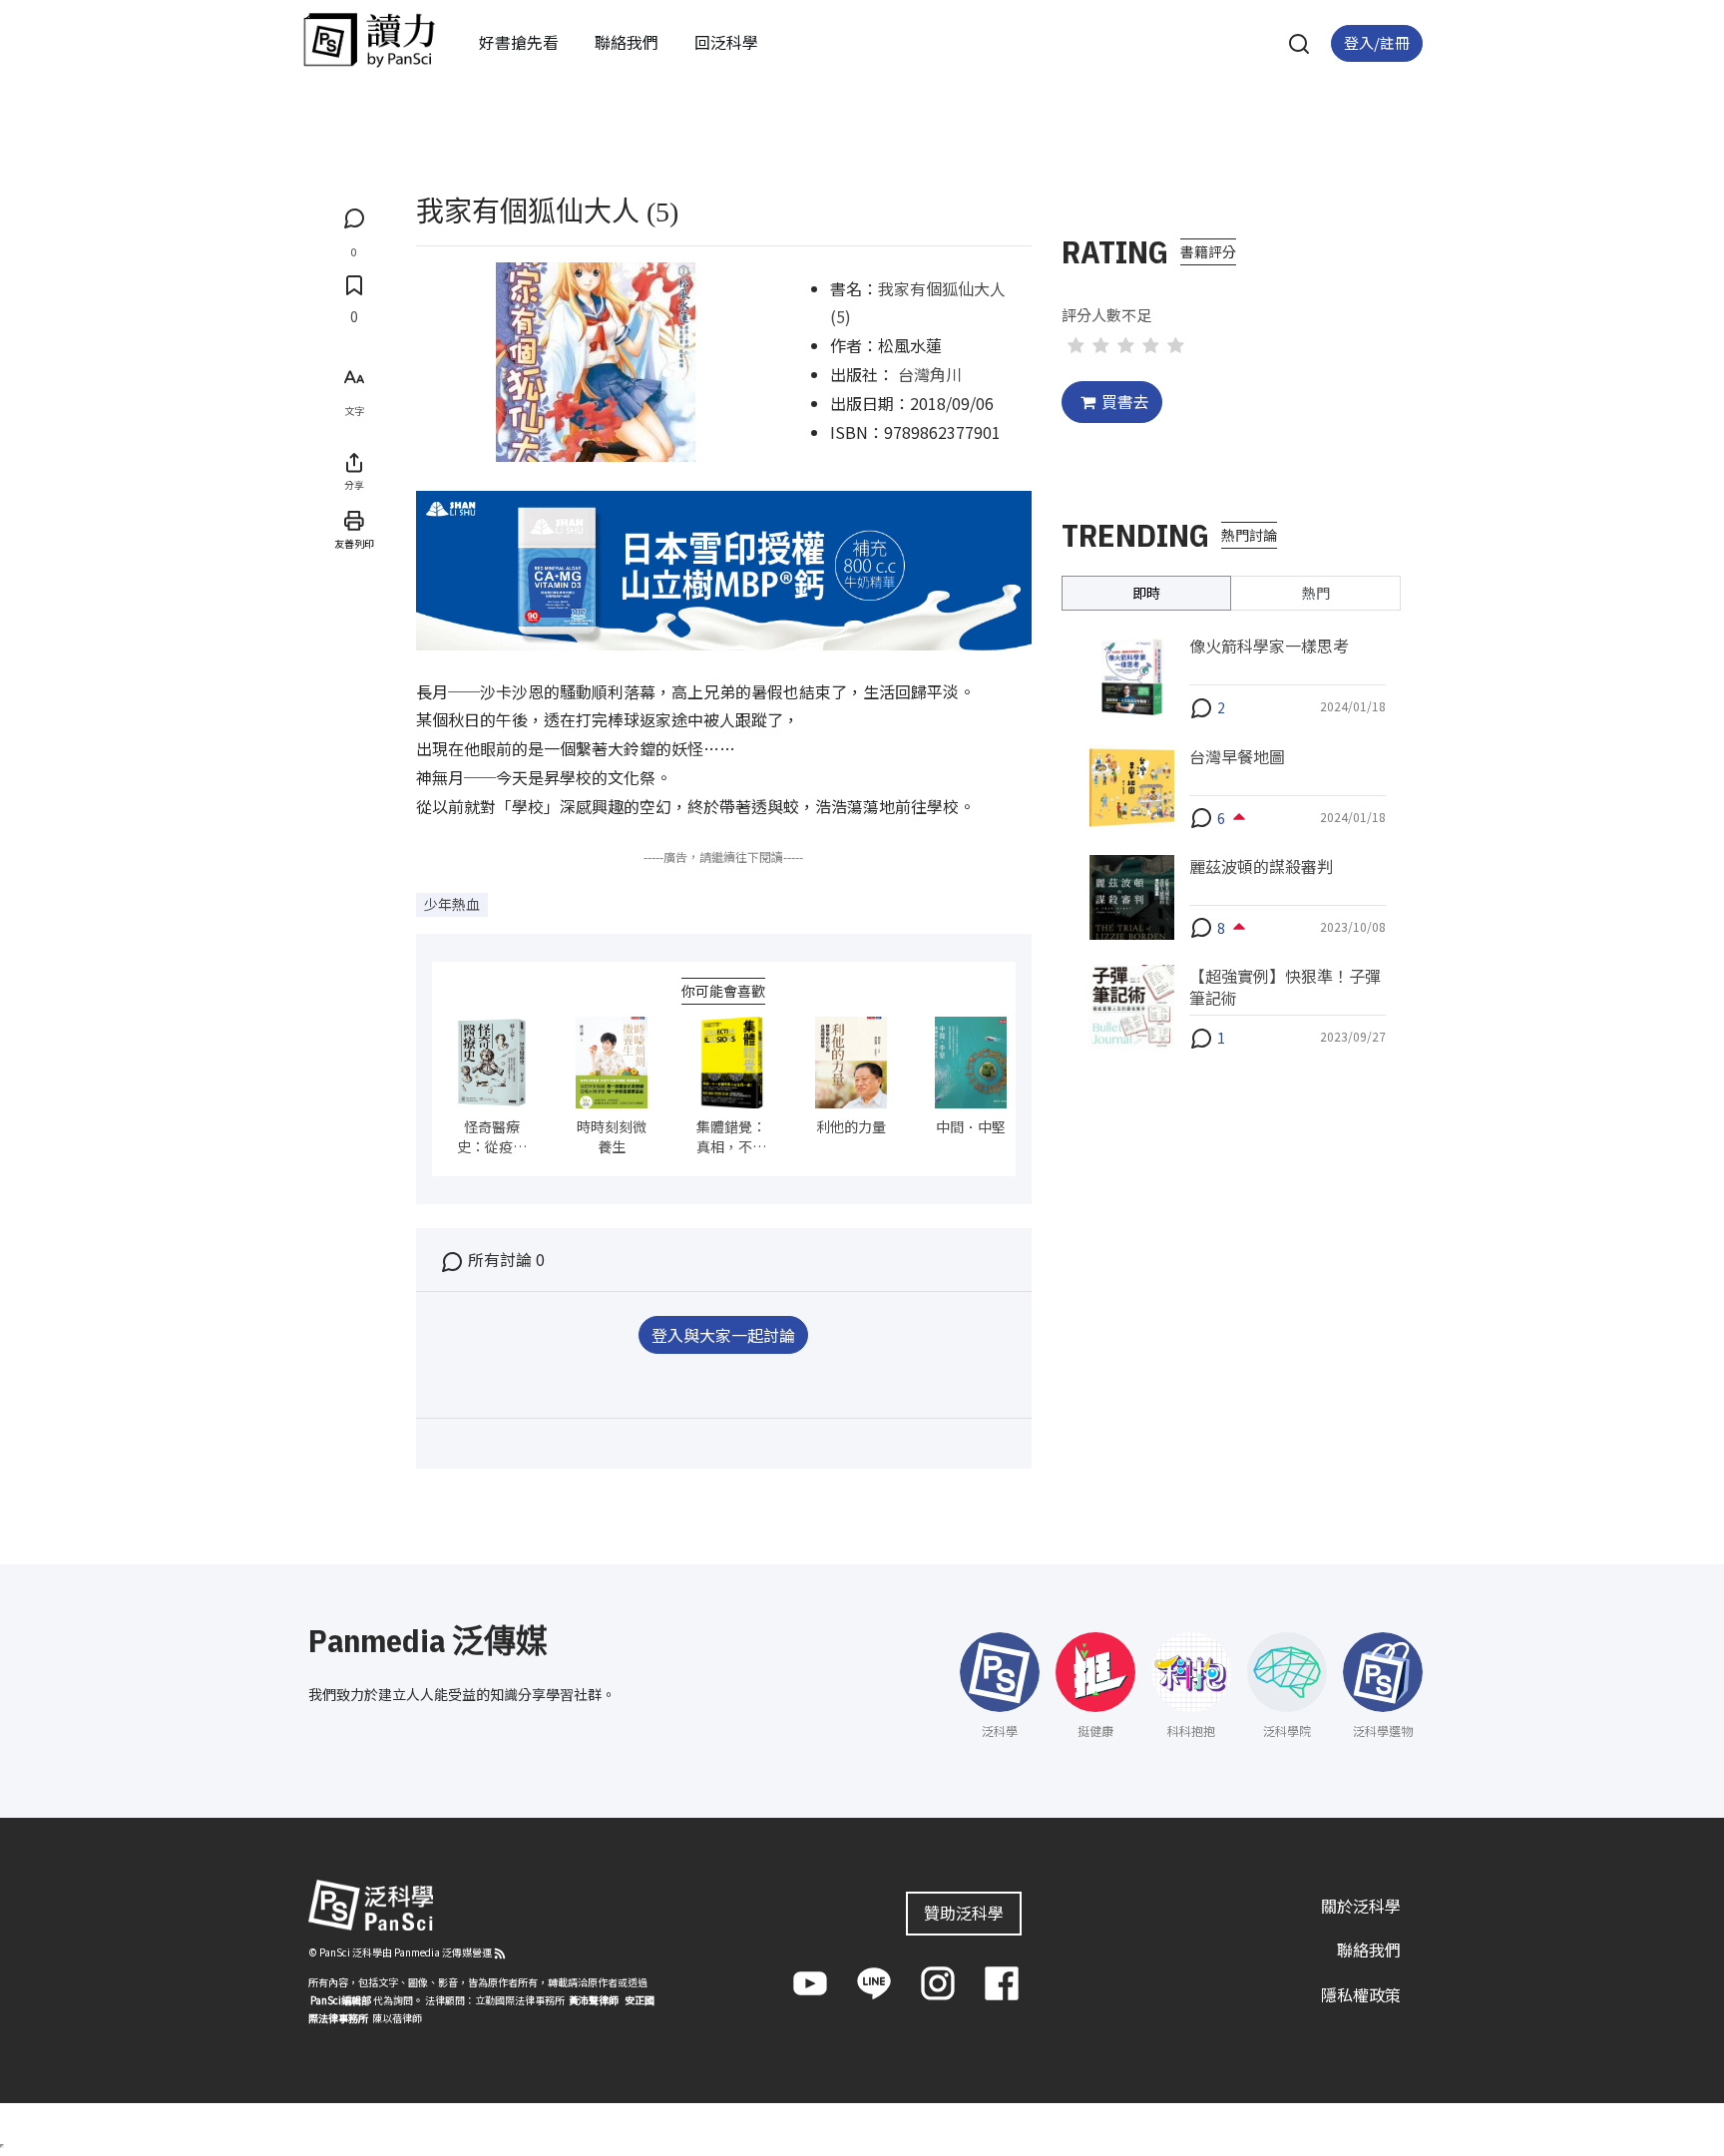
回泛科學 (726, 42)
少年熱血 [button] (452, 904)
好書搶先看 (519, 42)
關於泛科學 (1361, 1906)
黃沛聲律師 (594, 2000)
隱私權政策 (1361, 1994)
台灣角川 (930, 374)
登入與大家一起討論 (723, 1335)
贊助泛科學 (964, 1913)
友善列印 (354, 543)
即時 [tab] (1146, 593)
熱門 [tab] (1316, 593)
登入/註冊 (1377, 42)
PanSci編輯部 (341, 2000)
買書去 (1125, 401)
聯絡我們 (627, 42)
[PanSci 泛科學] (369, 40)
